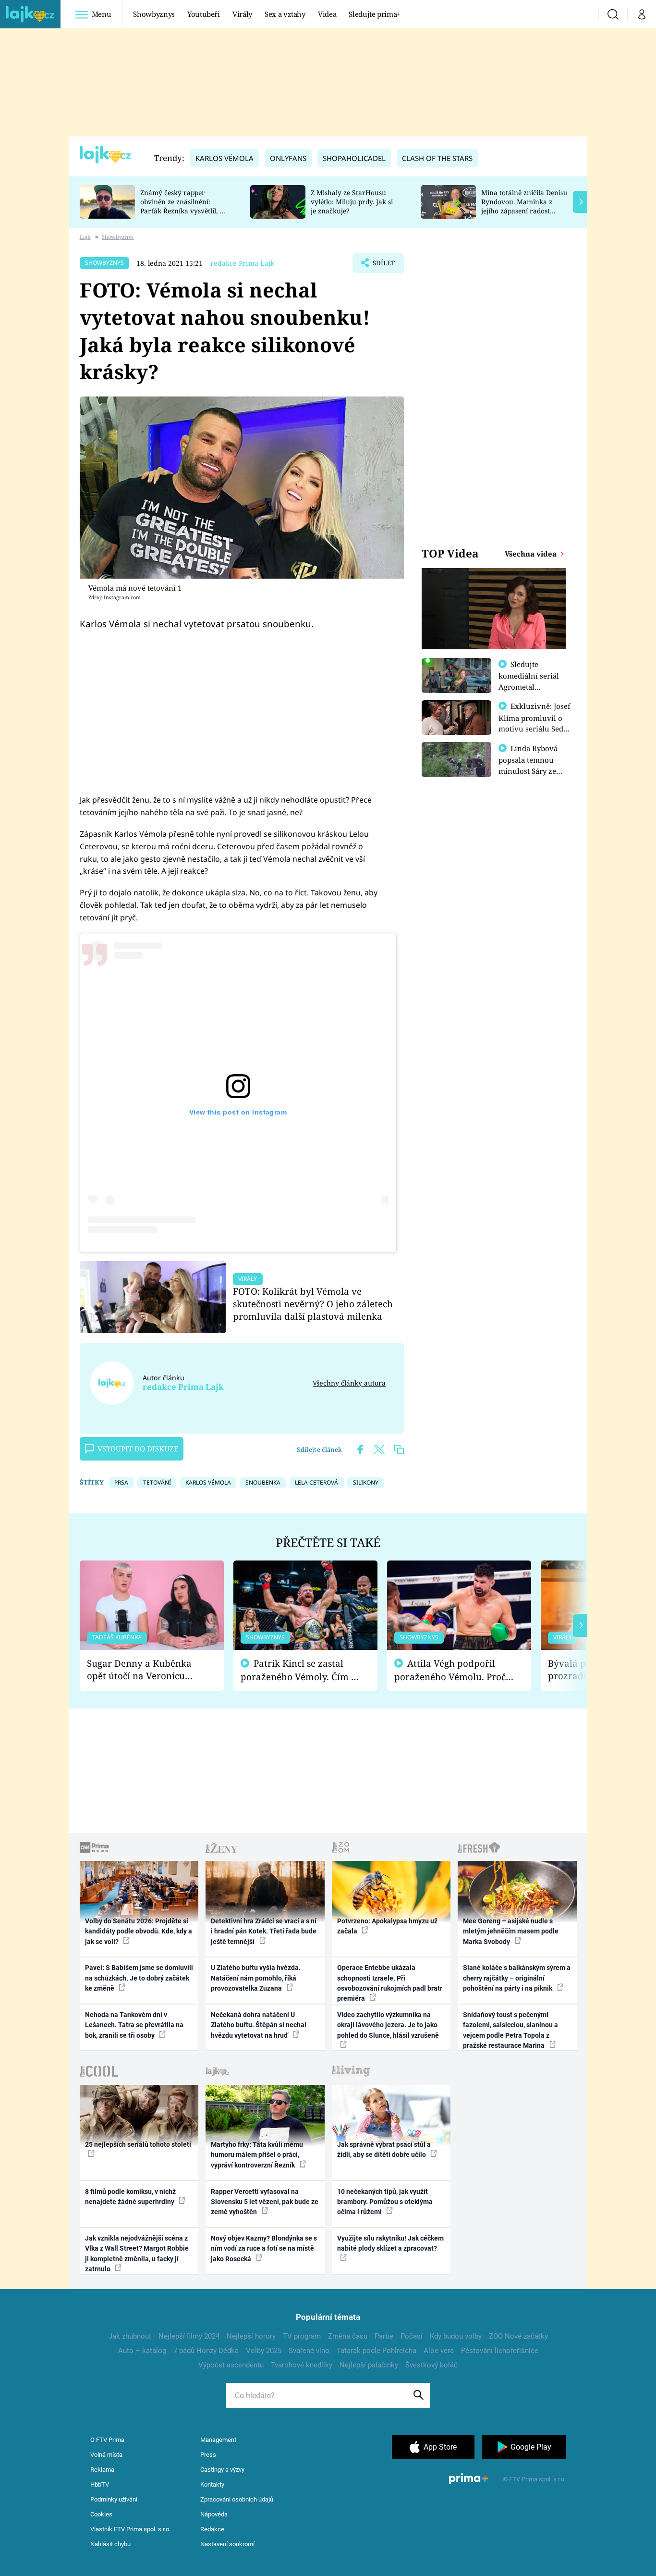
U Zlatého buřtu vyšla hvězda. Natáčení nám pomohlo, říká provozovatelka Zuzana (256, 1978)
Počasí (412, 2336)
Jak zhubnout (130, 2336)
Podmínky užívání (114, 2499)
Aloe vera (439, 2351)
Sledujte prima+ (375, 14)
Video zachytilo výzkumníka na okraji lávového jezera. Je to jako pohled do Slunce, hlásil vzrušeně (388, 2025)
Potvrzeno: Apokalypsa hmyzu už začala (387, 1926)
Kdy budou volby (456, 2336)
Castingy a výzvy (222, 2470)
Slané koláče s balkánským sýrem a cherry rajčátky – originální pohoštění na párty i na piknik (517, 1978)
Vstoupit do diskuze (138, 1449)
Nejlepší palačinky (369, 2365)
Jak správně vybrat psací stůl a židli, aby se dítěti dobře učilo (384, 2149)
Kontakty (212, 2484)
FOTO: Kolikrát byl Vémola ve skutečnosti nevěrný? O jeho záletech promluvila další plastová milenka (313, 1304)
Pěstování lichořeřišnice (500, 2351)
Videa (327, 14)
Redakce (212, 2529)
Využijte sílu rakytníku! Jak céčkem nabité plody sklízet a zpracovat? (390, 2243)
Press (208, 2455)
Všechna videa (532, 554)
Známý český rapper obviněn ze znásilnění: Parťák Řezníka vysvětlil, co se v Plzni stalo (183, 206)
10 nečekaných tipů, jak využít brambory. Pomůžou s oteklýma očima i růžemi (385, 2202)
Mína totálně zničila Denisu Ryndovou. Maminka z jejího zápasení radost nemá (524, 206)
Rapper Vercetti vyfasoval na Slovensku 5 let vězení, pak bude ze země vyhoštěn (265, 2202)
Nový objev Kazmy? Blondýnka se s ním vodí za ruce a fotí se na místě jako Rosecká (264, 2248)
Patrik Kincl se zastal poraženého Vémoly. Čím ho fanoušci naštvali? (301, 1670)
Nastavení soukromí (227, 2544)
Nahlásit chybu (110, 2544)
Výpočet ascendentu (231, 2365)
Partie (384, 2336)
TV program (302, 2336)
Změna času (348, 2336)
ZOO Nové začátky (518, 2336)
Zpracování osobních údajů (237, 2499)
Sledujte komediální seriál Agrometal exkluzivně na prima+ (529, 686)
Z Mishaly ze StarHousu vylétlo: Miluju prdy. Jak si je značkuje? (352, 202)
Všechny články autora (349, 1383)
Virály (242, 14)
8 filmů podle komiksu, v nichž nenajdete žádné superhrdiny (130, 2197)
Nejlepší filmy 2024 (189, 2336)
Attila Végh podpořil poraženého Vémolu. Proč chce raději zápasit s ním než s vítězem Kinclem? (450, 1670)
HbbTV (100, 2484)
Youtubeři (204, 14)
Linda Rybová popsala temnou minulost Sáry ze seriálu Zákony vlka (533, 765)
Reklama (102, 2470)
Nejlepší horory (251, 2336)
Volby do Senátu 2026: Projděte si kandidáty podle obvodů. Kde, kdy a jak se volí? (139, 1931)
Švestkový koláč (431, 2365)
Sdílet (383, 266)
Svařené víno (309, 2351)
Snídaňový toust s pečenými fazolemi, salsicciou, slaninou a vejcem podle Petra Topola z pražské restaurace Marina (510, 2030)
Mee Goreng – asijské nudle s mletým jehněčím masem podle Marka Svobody (511, 1931)
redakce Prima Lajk (242, 263)
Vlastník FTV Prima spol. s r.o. (130, 2529)
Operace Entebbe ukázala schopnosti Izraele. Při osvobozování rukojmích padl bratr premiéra (390, 1983)
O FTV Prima (107, 2440)
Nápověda (214, 2514)
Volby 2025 (264, 2351)
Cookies (101, 2514)
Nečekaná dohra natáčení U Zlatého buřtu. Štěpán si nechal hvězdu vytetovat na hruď (259, 2025)
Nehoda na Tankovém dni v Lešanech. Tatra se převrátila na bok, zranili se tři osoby (134, 2025)
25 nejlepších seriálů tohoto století (138, 2144)
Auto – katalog (142, 2351)
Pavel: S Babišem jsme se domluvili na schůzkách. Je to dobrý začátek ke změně (139, 1978)
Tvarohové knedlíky (302, 2365)
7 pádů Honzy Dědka (206, 2351)
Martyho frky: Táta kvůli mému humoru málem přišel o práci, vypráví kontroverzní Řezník (257, 2155)
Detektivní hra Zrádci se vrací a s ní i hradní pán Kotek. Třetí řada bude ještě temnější (264, 1931)
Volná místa (106, 2455)
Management (218, 2440)
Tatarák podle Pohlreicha (377, 2351)
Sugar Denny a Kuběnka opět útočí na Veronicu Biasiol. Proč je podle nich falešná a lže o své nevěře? (144, 1670)
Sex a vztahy (285, 14)
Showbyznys (154, 14)
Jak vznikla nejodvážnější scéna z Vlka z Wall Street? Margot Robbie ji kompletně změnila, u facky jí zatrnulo (137, 2254)
